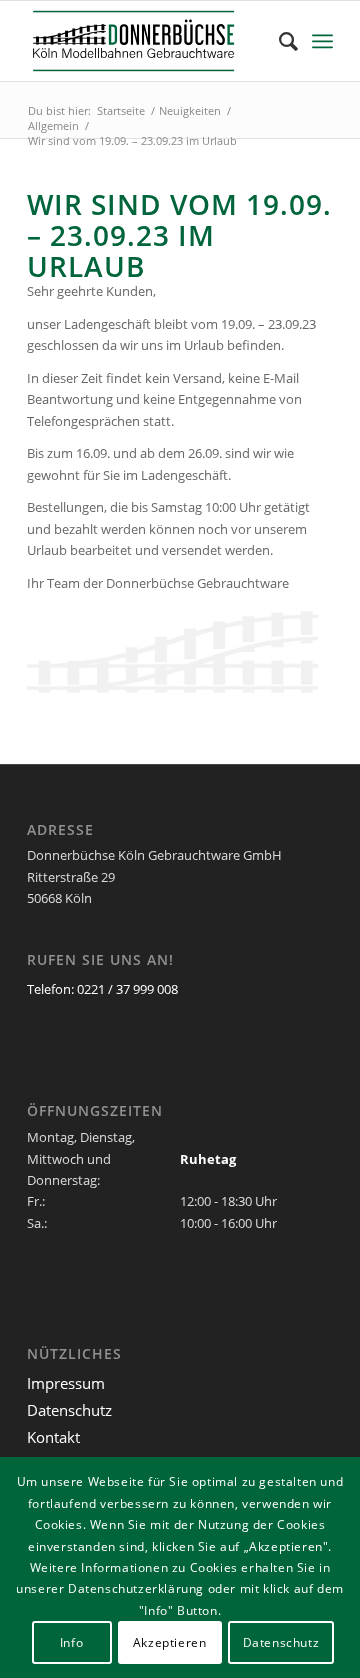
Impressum (66, 1383)
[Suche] (278, 41)
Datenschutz (69, 1410)
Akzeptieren (170, 1642)
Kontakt (53, 1437)
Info (71, 1642)
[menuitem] (278, 41)
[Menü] (322, 41)
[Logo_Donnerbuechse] (149, 41)
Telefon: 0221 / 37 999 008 (102, 989)
